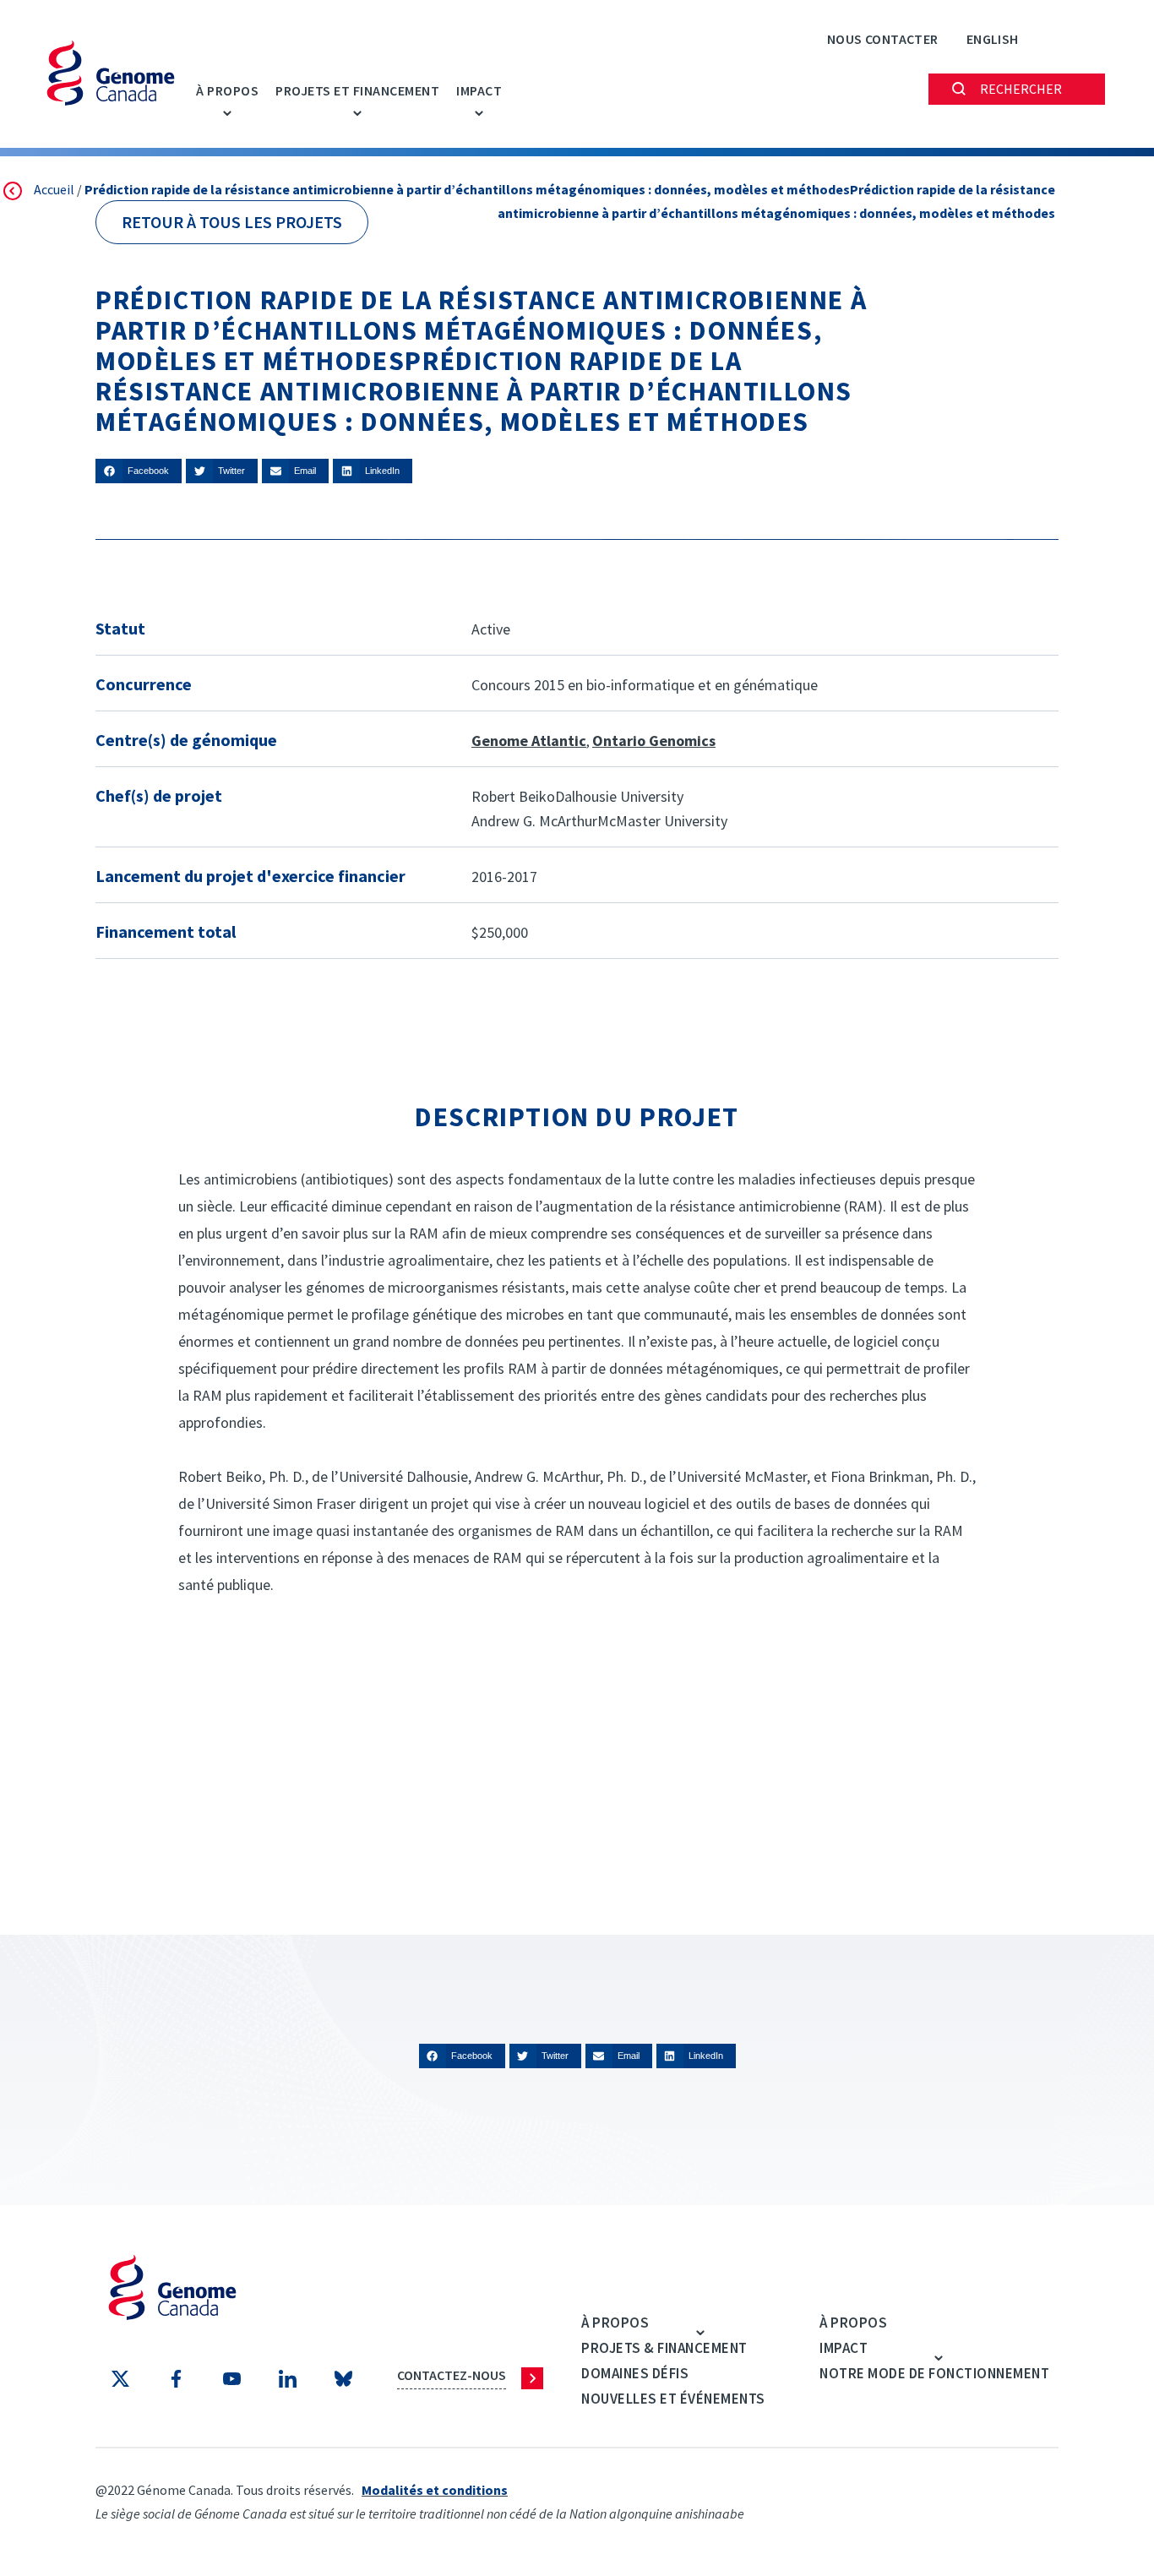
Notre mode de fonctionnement (934, 2373)
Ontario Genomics (654, 741)
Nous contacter (883, 39)
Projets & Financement (664, 2348)
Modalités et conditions (435, 2490)
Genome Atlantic (529, 741)
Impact (479, 90)
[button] (139, 471)
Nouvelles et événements (673, 2399)
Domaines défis (635, 2373)
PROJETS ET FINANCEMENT (357, 90)
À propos (227, 90)
